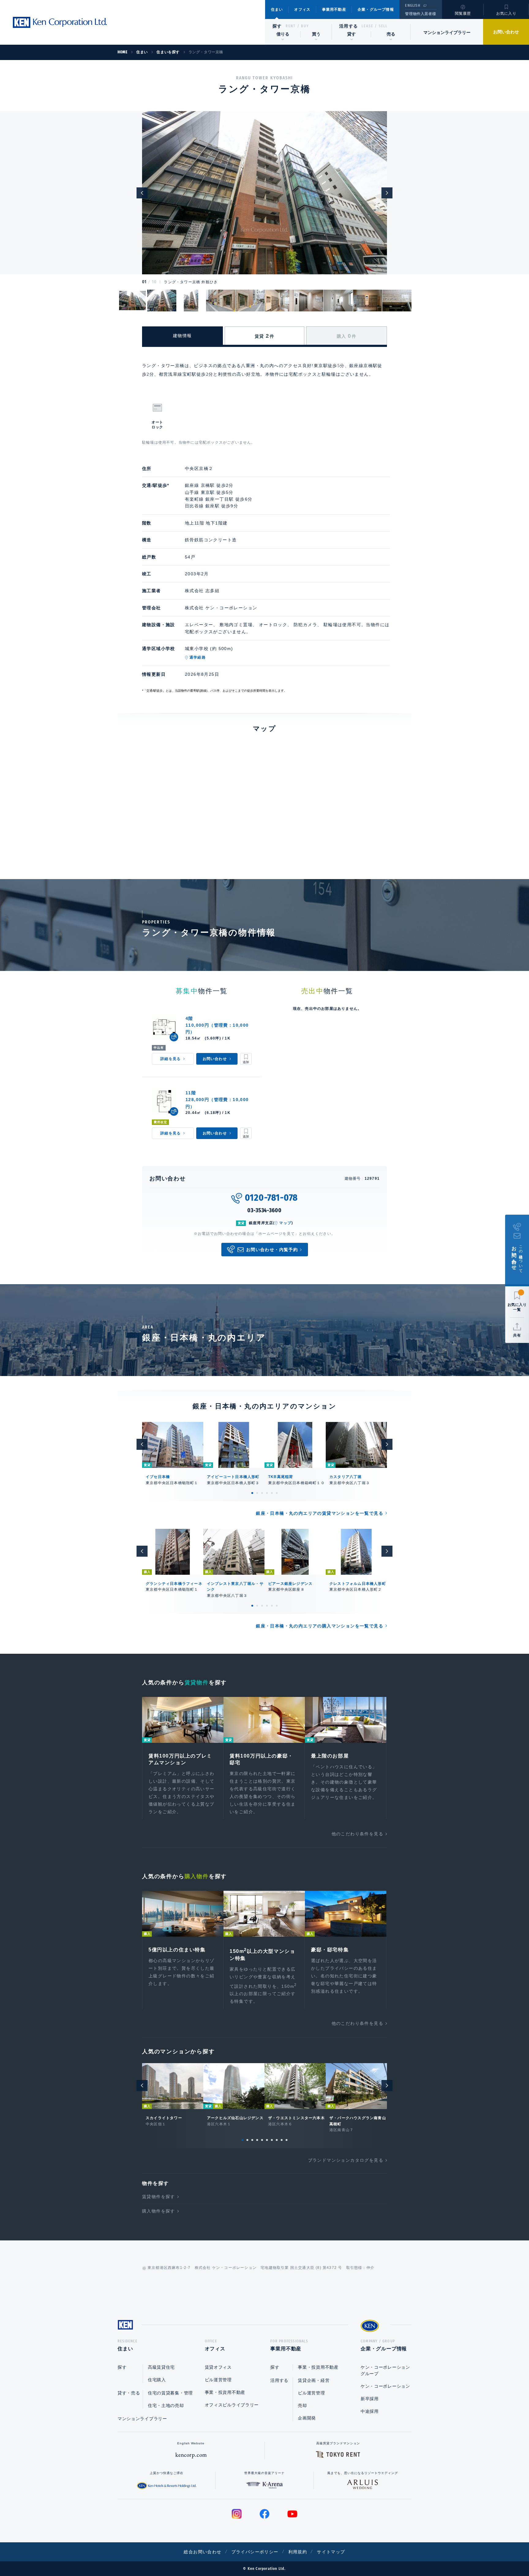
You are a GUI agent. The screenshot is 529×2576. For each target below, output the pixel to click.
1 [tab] (252, 1493)
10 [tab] (287, 2140)
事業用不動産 (334, 9)
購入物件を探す (159, 2211)
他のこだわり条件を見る (357, 1834)
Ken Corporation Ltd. (60, 22)
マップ (285, 1223)
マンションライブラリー (447, 32)
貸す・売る (129, 2393)
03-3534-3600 (264, 1210)
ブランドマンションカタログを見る (346, 2160)
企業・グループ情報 (376, 9)
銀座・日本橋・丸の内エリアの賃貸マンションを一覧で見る (320, 1513)
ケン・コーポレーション (385, 2386)
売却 (302, 2405)
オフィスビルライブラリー (232, 2405)
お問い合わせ (506, 32)
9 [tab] (282, 2140)
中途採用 (370, 2411)
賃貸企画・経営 (314, 2380)
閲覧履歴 (463, 13)
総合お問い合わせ (203, 2552)
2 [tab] (257, 1493)
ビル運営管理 (218, 2380)
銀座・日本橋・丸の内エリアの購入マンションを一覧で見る (320, 1626)
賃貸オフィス (218, 2367)
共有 (517, 1335)
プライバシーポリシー (255, 2552)
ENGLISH (413, 6)
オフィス (302, 9)
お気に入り (506, 13)
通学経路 (198, 657)
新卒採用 (370, 2399)
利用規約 (298, 2552)
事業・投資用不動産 (225, 2392)
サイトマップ (331, 2552)
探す (277, 26)
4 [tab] (267, 1493)
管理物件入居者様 (420, 14)
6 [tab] (277, 1493)
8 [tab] (277, 2140)
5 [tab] (272, 1493)
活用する (349, 26)
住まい (277, 9)
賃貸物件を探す (159, 2197)
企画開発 (307, 2418)
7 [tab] (272, 2140)
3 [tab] (262, 1493)
